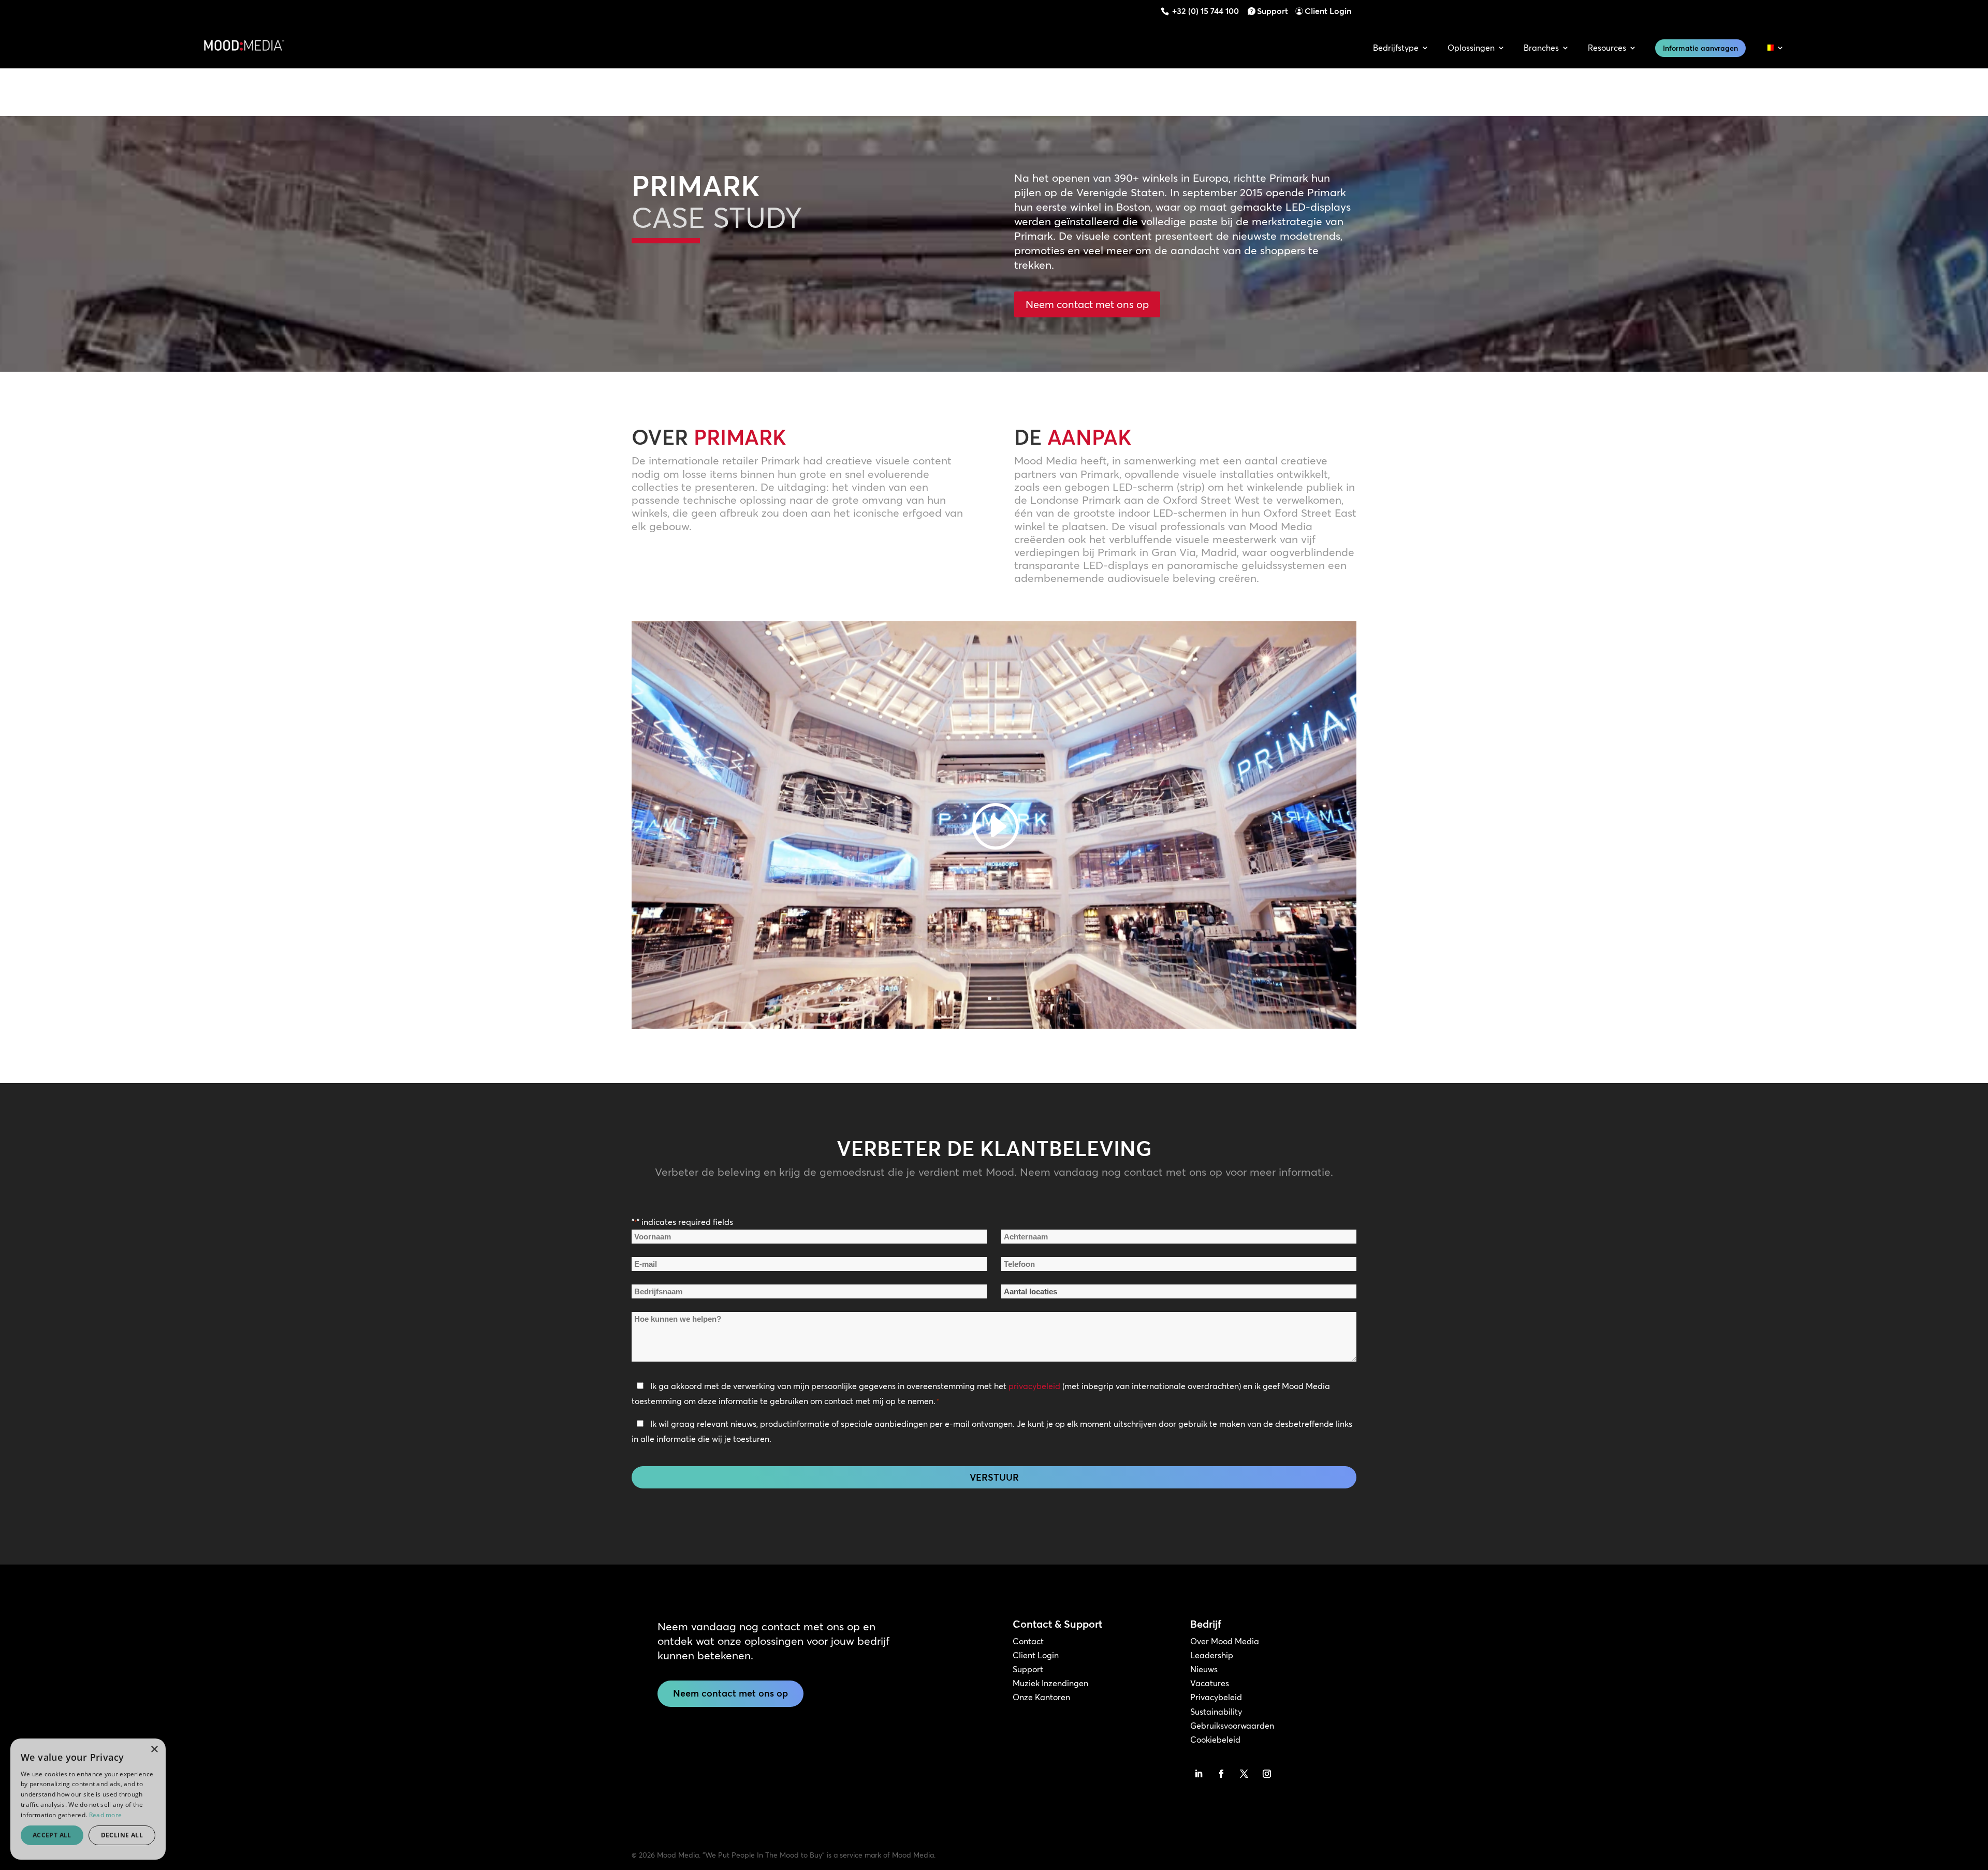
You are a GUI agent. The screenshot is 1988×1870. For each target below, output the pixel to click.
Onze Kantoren (1041, 1697)
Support (1273, 11)
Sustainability (1216, 1712)
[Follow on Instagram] (1267, 1774)
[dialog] (88, 1799)
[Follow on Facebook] (1221, 1774)
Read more (106, 1815)
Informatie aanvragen (1700, 48)
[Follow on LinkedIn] (1198, 1774)
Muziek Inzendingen (1050, 1683)
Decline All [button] (122, 1835)
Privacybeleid (1216, 1697)
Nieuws (1204, 1669)
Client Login (1328, 11)
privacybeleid (1034, 1386)
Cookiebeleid (1215, 1740)
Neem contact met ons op (1087, 304)
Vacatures (1210, 1683)
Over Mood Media (1225, 1641)
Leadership (1212, 1655)
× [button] (154, 1750)
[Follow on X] (1244, 1774)
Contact (1028, 1641)
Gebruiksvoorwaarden (1232, 1726)
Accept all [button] (52, 1835)
